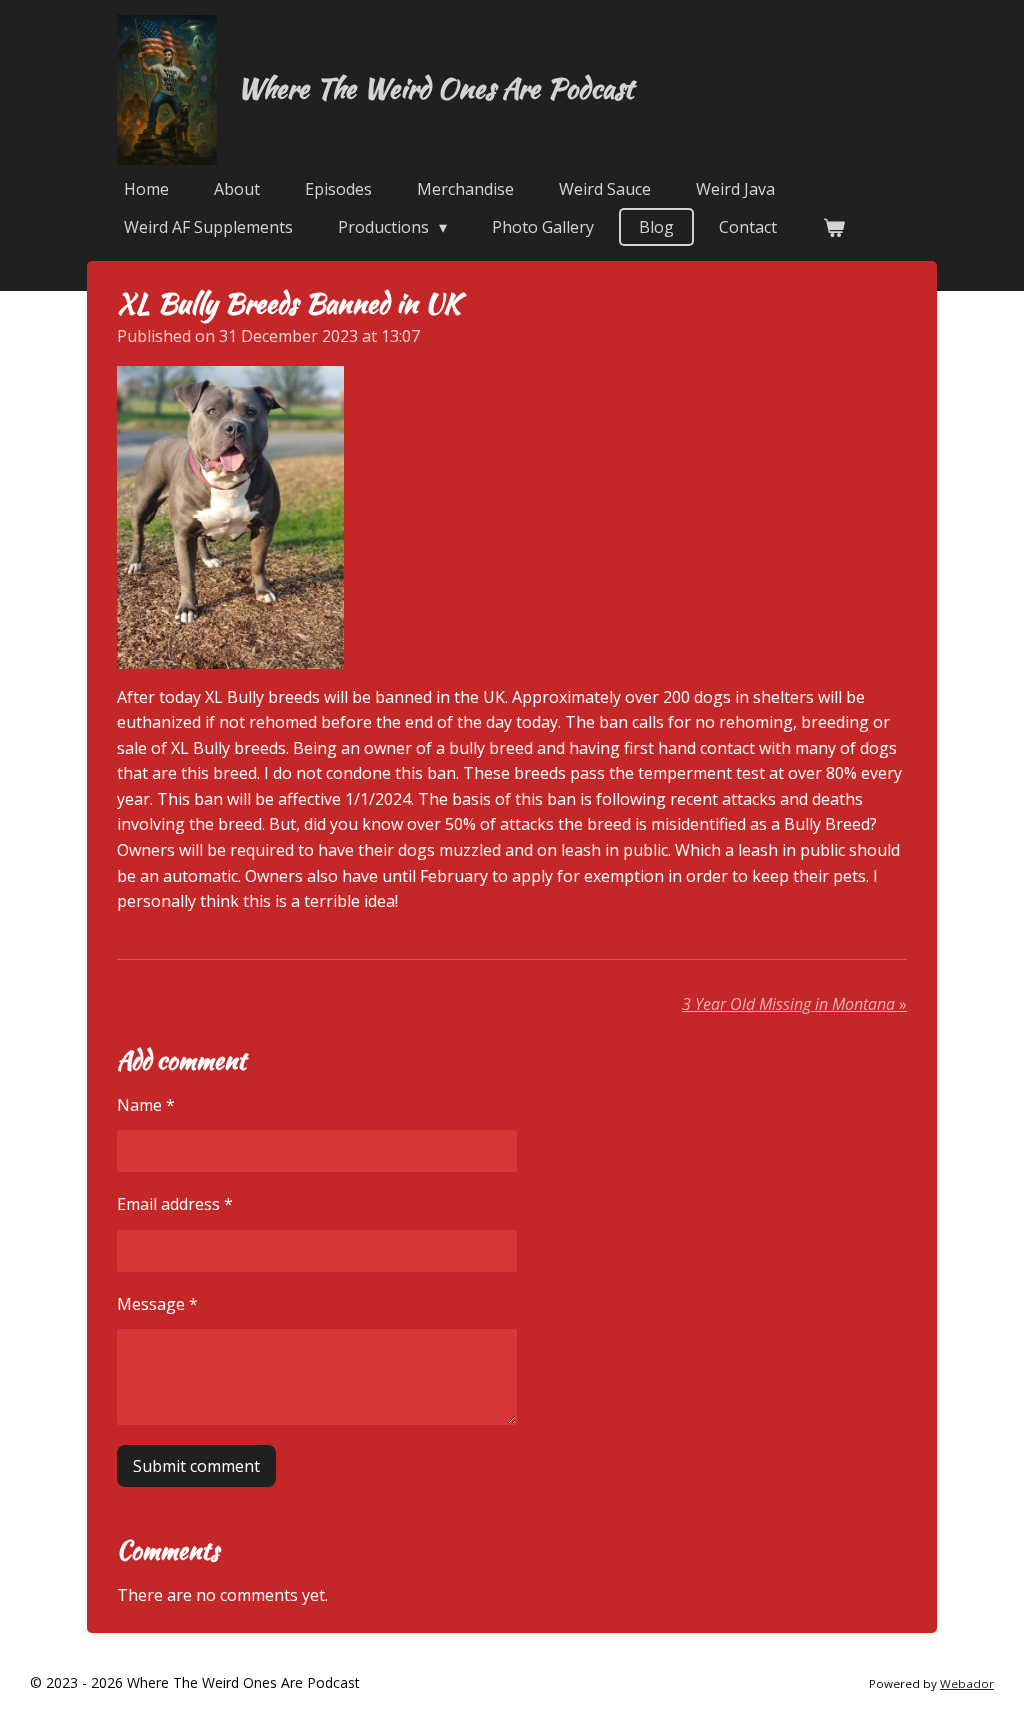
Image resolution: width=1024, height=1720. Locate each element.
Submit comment (196, 1466)
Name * (146, 1105)
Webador (967, 1683)
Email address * (175, 1204)
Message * (157, 1304)
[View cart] (833, 227)
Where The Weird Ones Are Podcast (435, 88)
